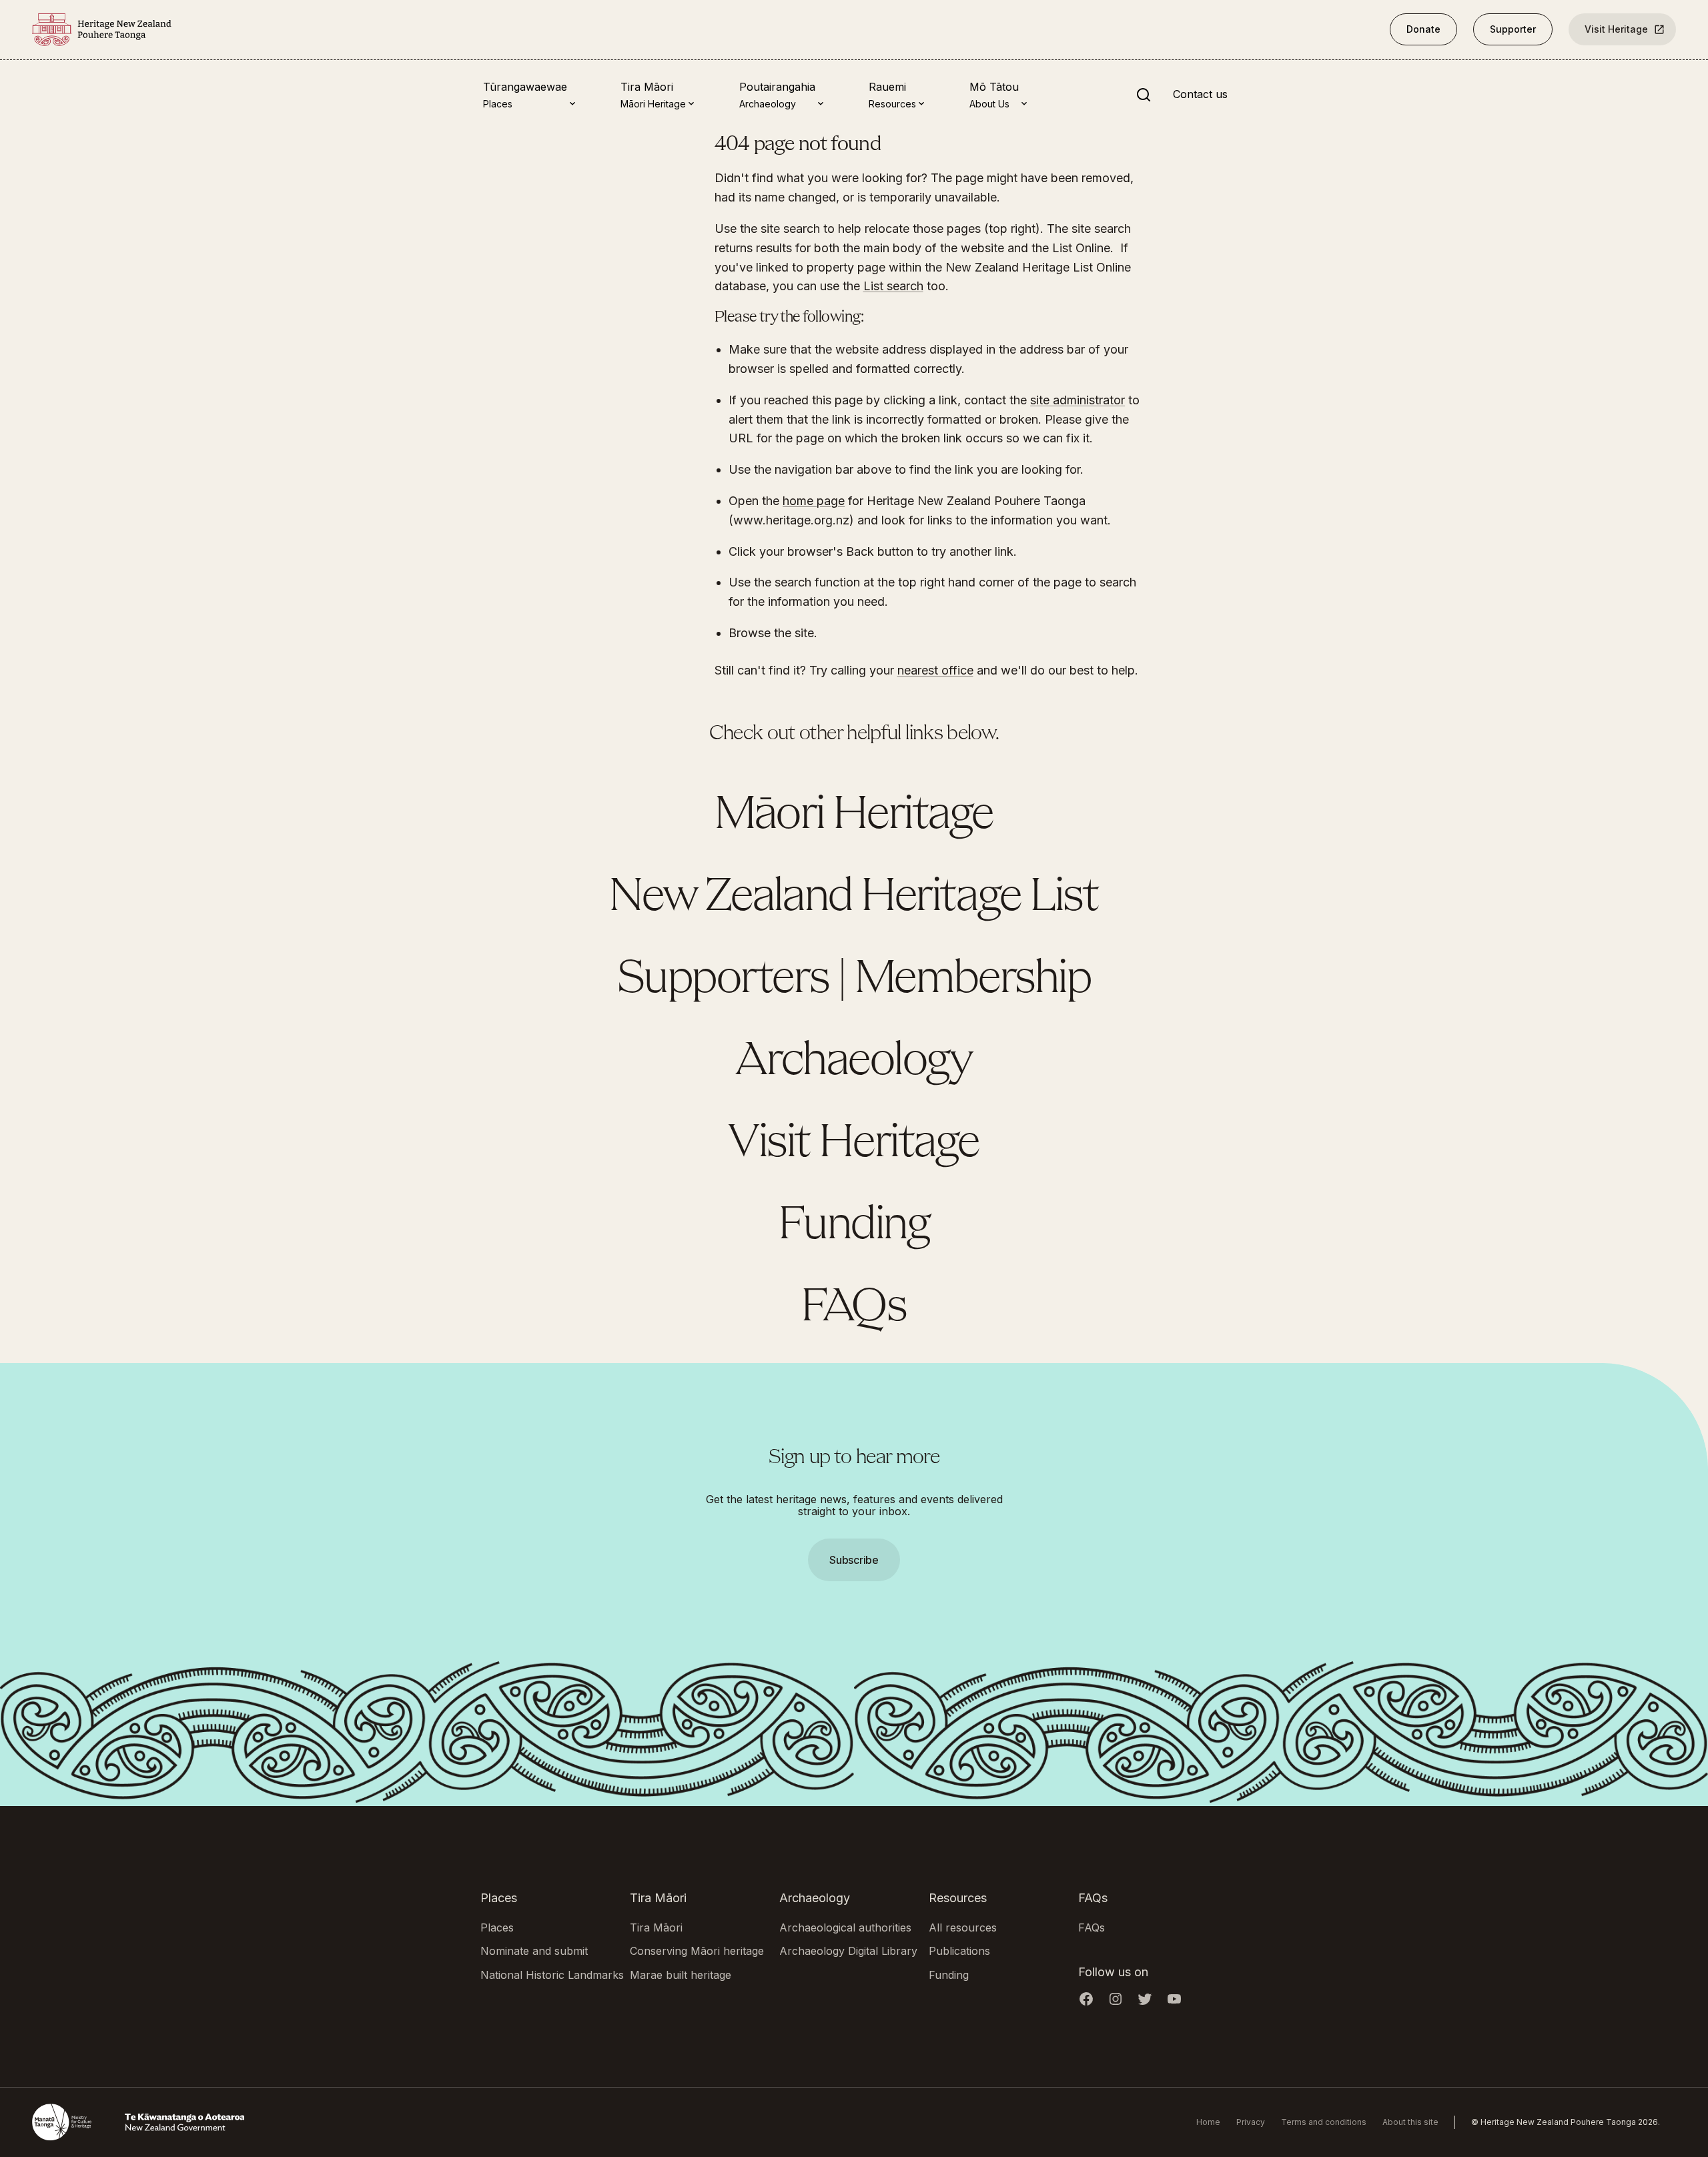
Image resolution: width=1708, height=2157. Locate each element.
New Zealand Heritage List (854, 898)
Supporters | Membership (854, 980)
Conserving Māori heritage (697, 1951)
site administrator (1078, 400)
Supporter (1513, 29)
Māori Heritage (854, 816)
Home (1208, 2122)
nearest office (935, 670)
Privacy (1251, 2122)
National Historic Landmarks (552, 1975)
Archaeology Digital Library (848, 1951)
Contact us (1200, 95)
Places (497, 1927)
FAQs (854, 1308)
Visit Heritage (1616, 29)
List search (893, 286)
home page (814, 501)
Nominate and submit (534, 1951)
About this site (1410, 2122)
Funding (854, 1226)
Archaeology (854, 1062)
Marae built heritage (681, 1975)
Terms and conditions (1324, 2122)
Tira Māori (656, 1927)
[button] (854, 1078)
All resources (963, 1927)
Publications (959, 1951)
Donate (1423, 29)
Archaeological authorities (845, 1927)
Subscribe (854, 1560)
